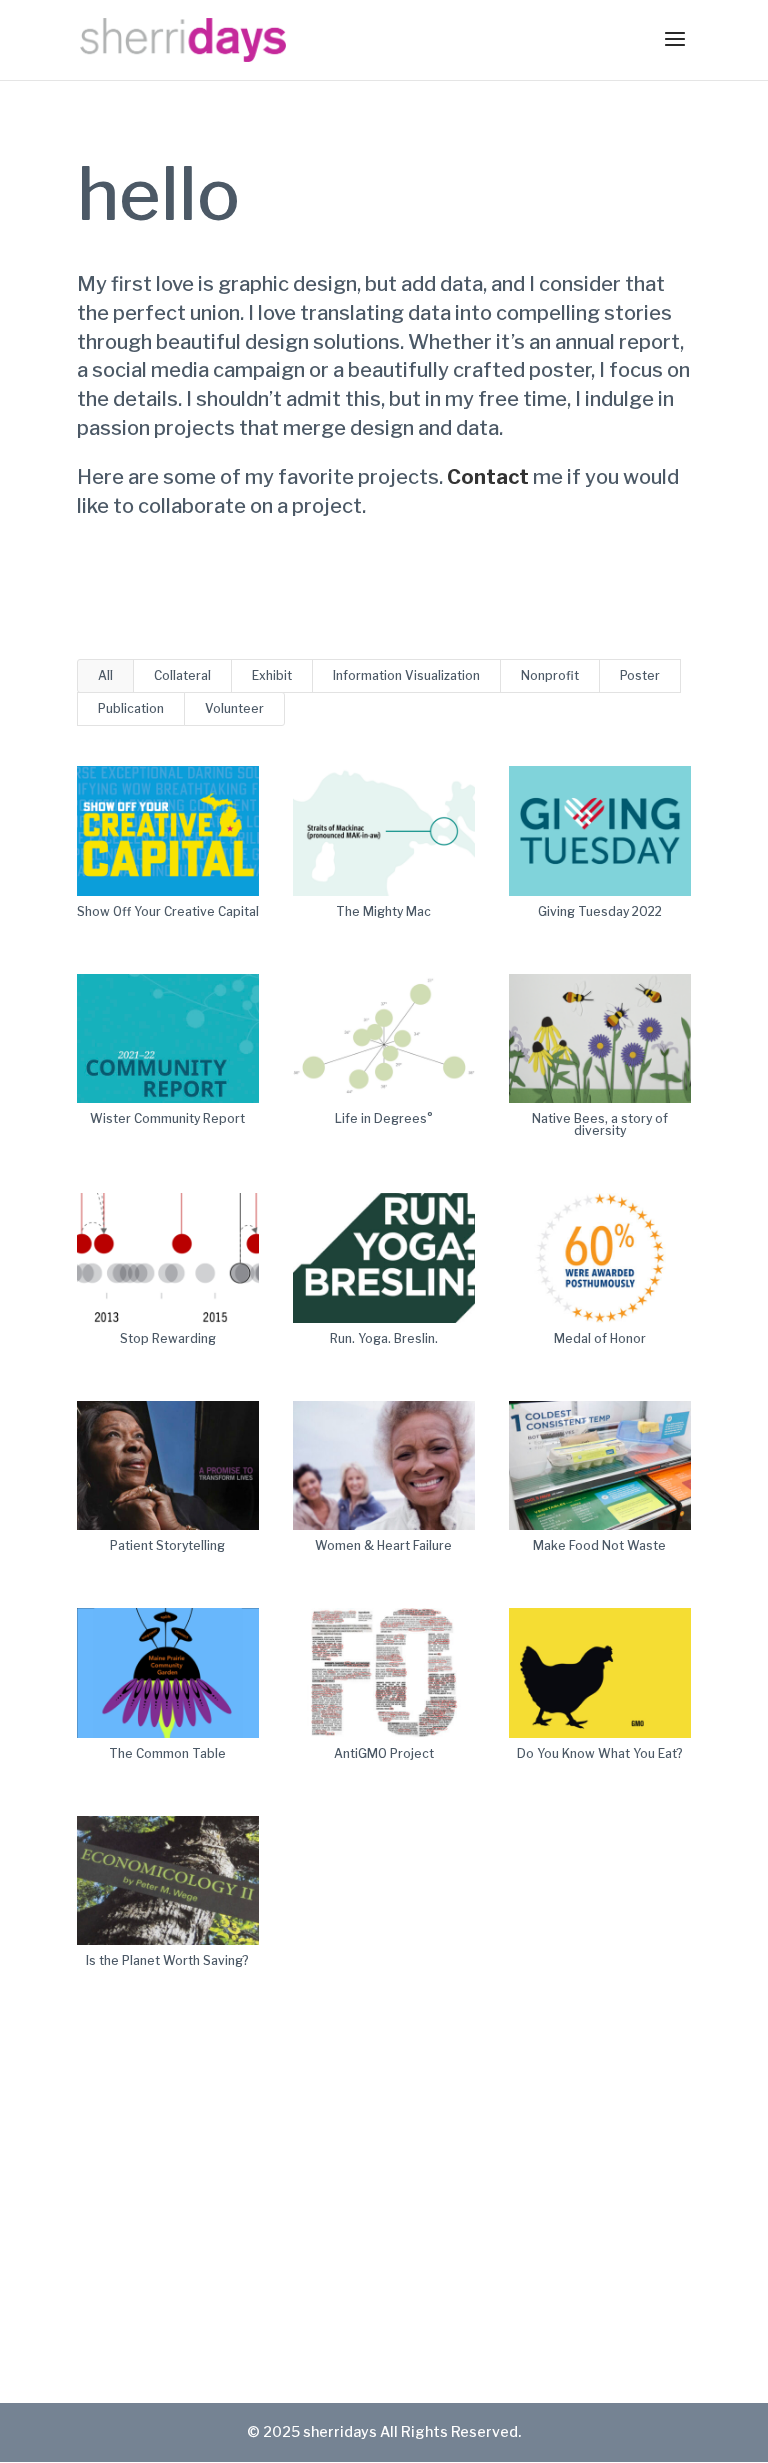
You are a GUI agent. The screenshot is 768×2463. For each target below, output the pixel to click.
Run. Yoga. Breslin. (384, 1338)
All (105, 675)
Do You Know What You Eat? (600, 1753)
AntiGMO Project (384, 1753)
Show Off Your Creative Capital (168, 911)
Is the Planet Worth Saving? (167, 1960)
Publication (131, 708)
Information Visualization (406, 675)
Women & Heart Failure (383, 1545)
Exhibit (272, 675)
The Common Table (167, 1753)
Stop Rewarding (168, 1338)
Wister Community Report (167, 1118)
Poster (640, 675)
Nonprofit (550, 675)
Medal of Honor (600, 1338)
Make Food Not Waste (599, 1545)
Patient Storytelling (167, 1545)
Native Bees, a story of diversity (600, 1124)
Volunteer (234, 708)
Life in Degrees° (384, 1118)
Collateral (182, 675)
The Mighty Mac (383, 911)
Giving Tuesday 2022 (600, 911)
